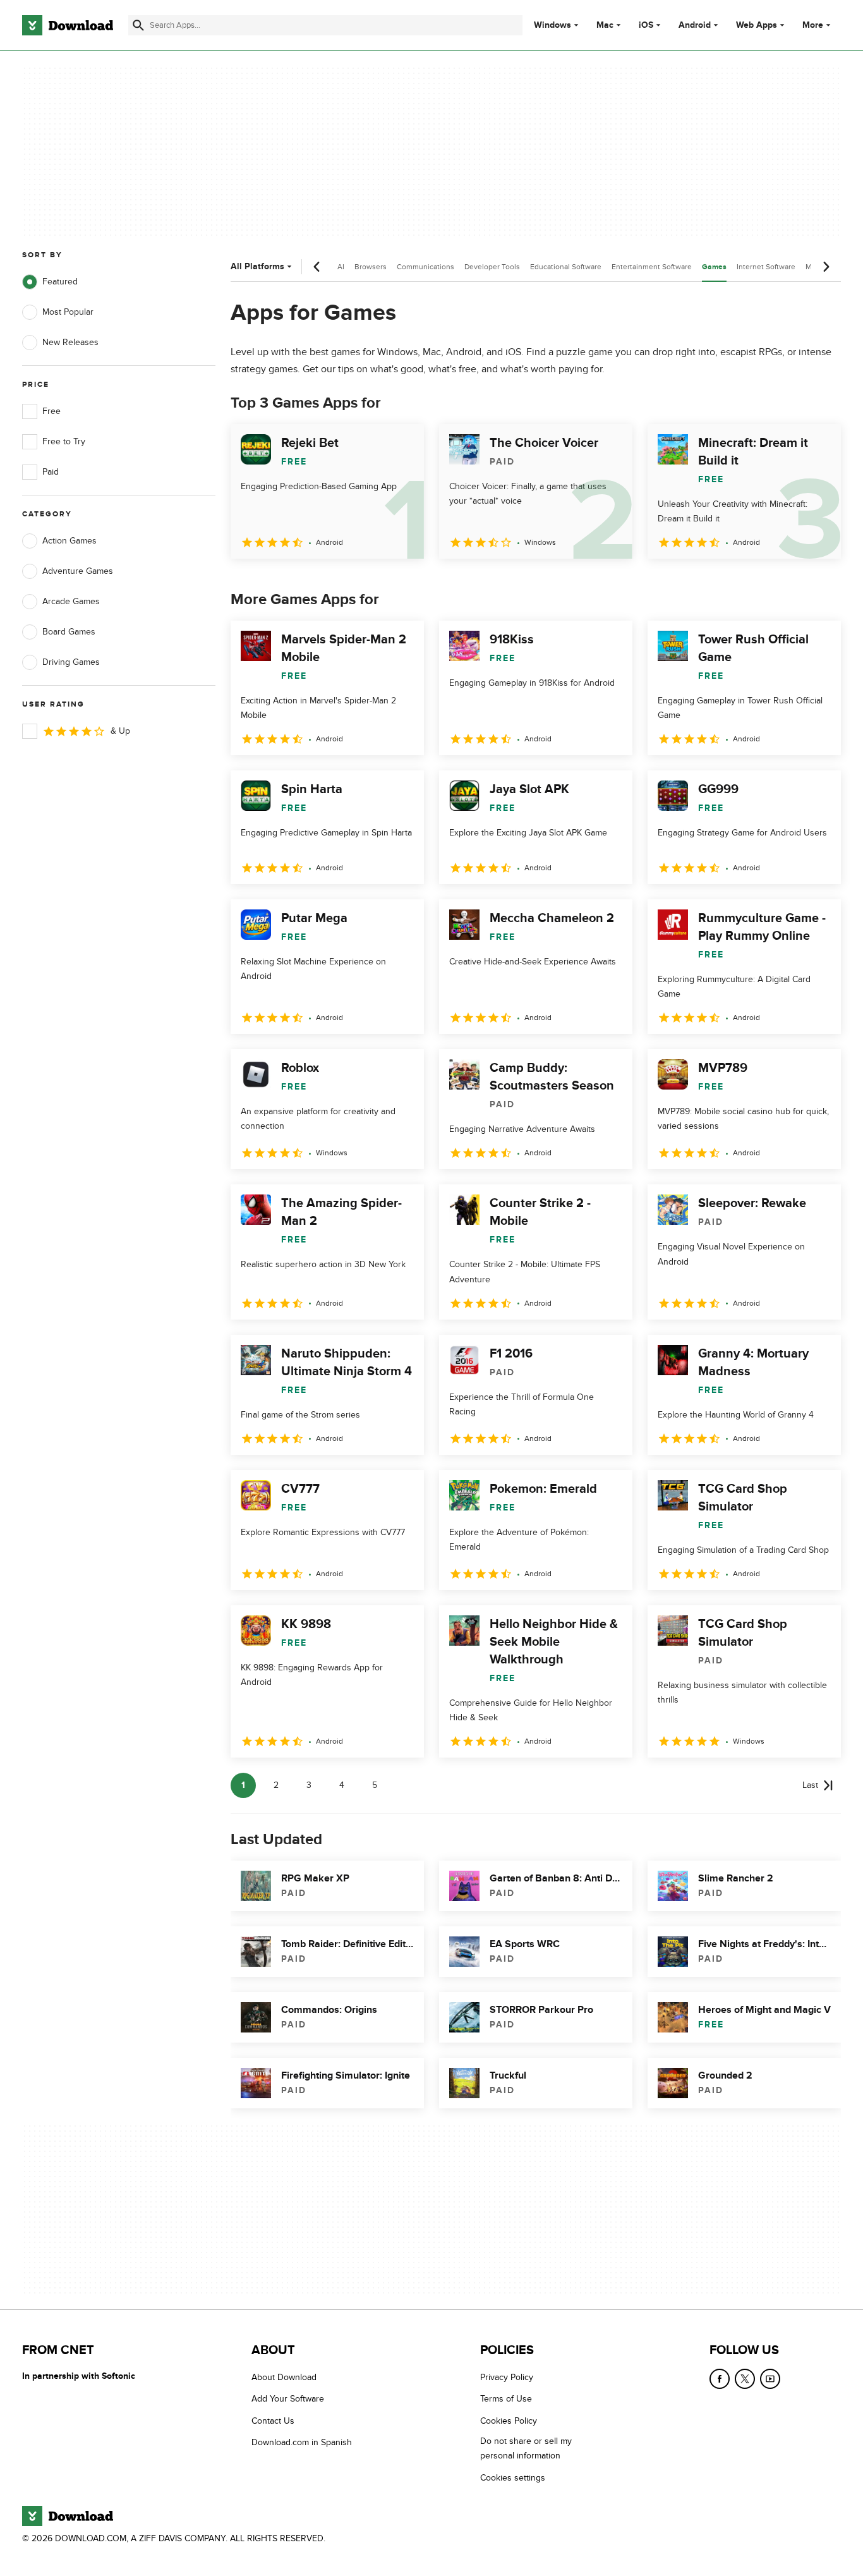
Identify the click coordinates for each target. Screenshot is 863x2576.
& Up (120, 731)
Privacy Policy (507, 2377)
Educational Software (566, 267)
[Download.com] (68, 25)
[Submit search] (138, 25)
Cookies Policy (509, 2421)
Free (51, 411)
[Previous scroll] (317, 267)
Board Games (69, 632)
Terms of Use (506, 2399)
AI (341, 267)
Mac (605, 25)
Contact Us (273, 2421)
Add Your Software (288, 2399)
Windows (552, 25)
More (813, 25)
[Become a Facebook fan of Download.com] (720, 2379)
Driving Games (71, 662)
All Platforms (257, 266)
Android (695, 25)
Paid (51, 472)
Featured (60, 282)
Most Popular (68, 312)
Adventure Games (78, 571)
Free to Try (64, 441)
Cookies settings (513, 2478)
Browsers (371, 267)
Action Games (69, 541)
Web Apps (757, 25)
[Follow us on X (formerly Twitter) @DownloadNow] (745, 2379)
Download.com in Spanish (302, 2442)
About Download (284, 2377)
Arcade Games (71, 601)
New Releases (70, 342)
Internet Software (766, 267)
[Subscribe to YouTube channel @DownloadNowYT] (770, 2379)
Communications (425, 267)
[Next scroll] (826, 267)
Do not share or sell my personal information (526, 2448)
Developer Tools (492, 267)
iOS (646, 25)
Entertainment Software (652, 267)
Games (714, 267)
